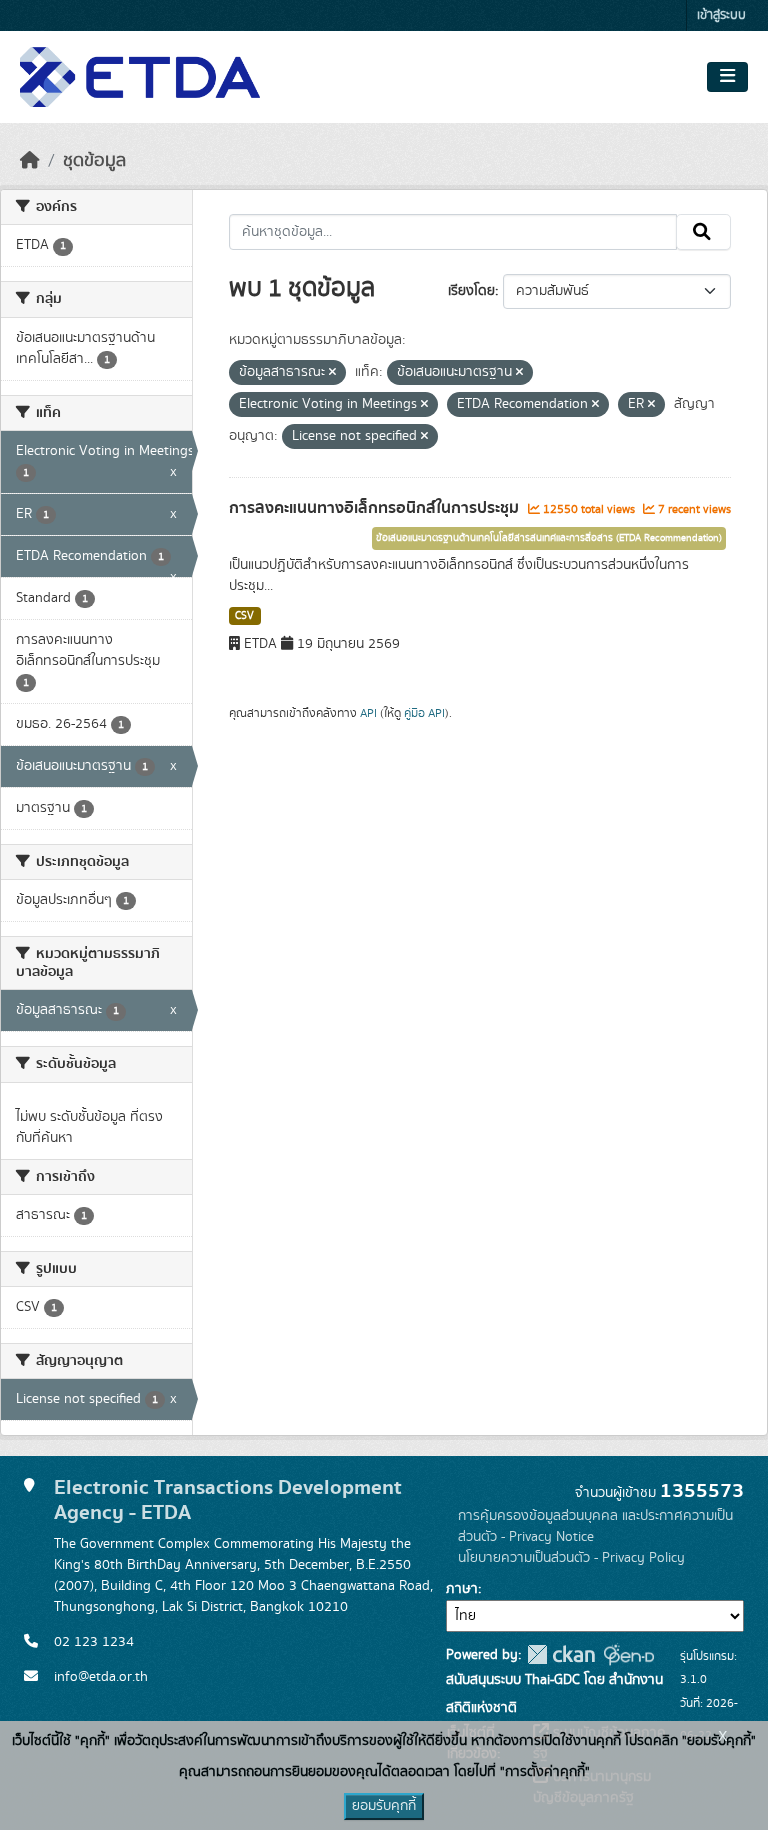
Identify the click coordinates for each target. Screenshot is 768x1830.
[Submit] (703, 232)
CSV (244, 616)
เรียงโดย (471, 291)
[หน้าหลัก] (30, 161)
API (368, 713)
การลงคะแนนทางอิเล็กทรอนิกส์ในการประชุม (376, 508)
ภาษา (462, 1589)
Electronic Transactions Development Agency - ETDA (228, 1500)
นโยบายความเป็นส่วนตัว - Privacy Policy (571, 1558)
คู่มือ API (424, 713)
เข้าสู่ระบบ (721, 15)
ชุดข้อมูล (94, 161)
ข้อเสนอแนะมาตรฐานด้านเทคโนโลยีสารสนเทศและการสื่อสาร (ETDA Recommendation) (549, 538)
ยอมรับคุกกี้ (384, 1806)
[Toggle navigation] (727, 77)
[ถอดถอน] (332, 373)
